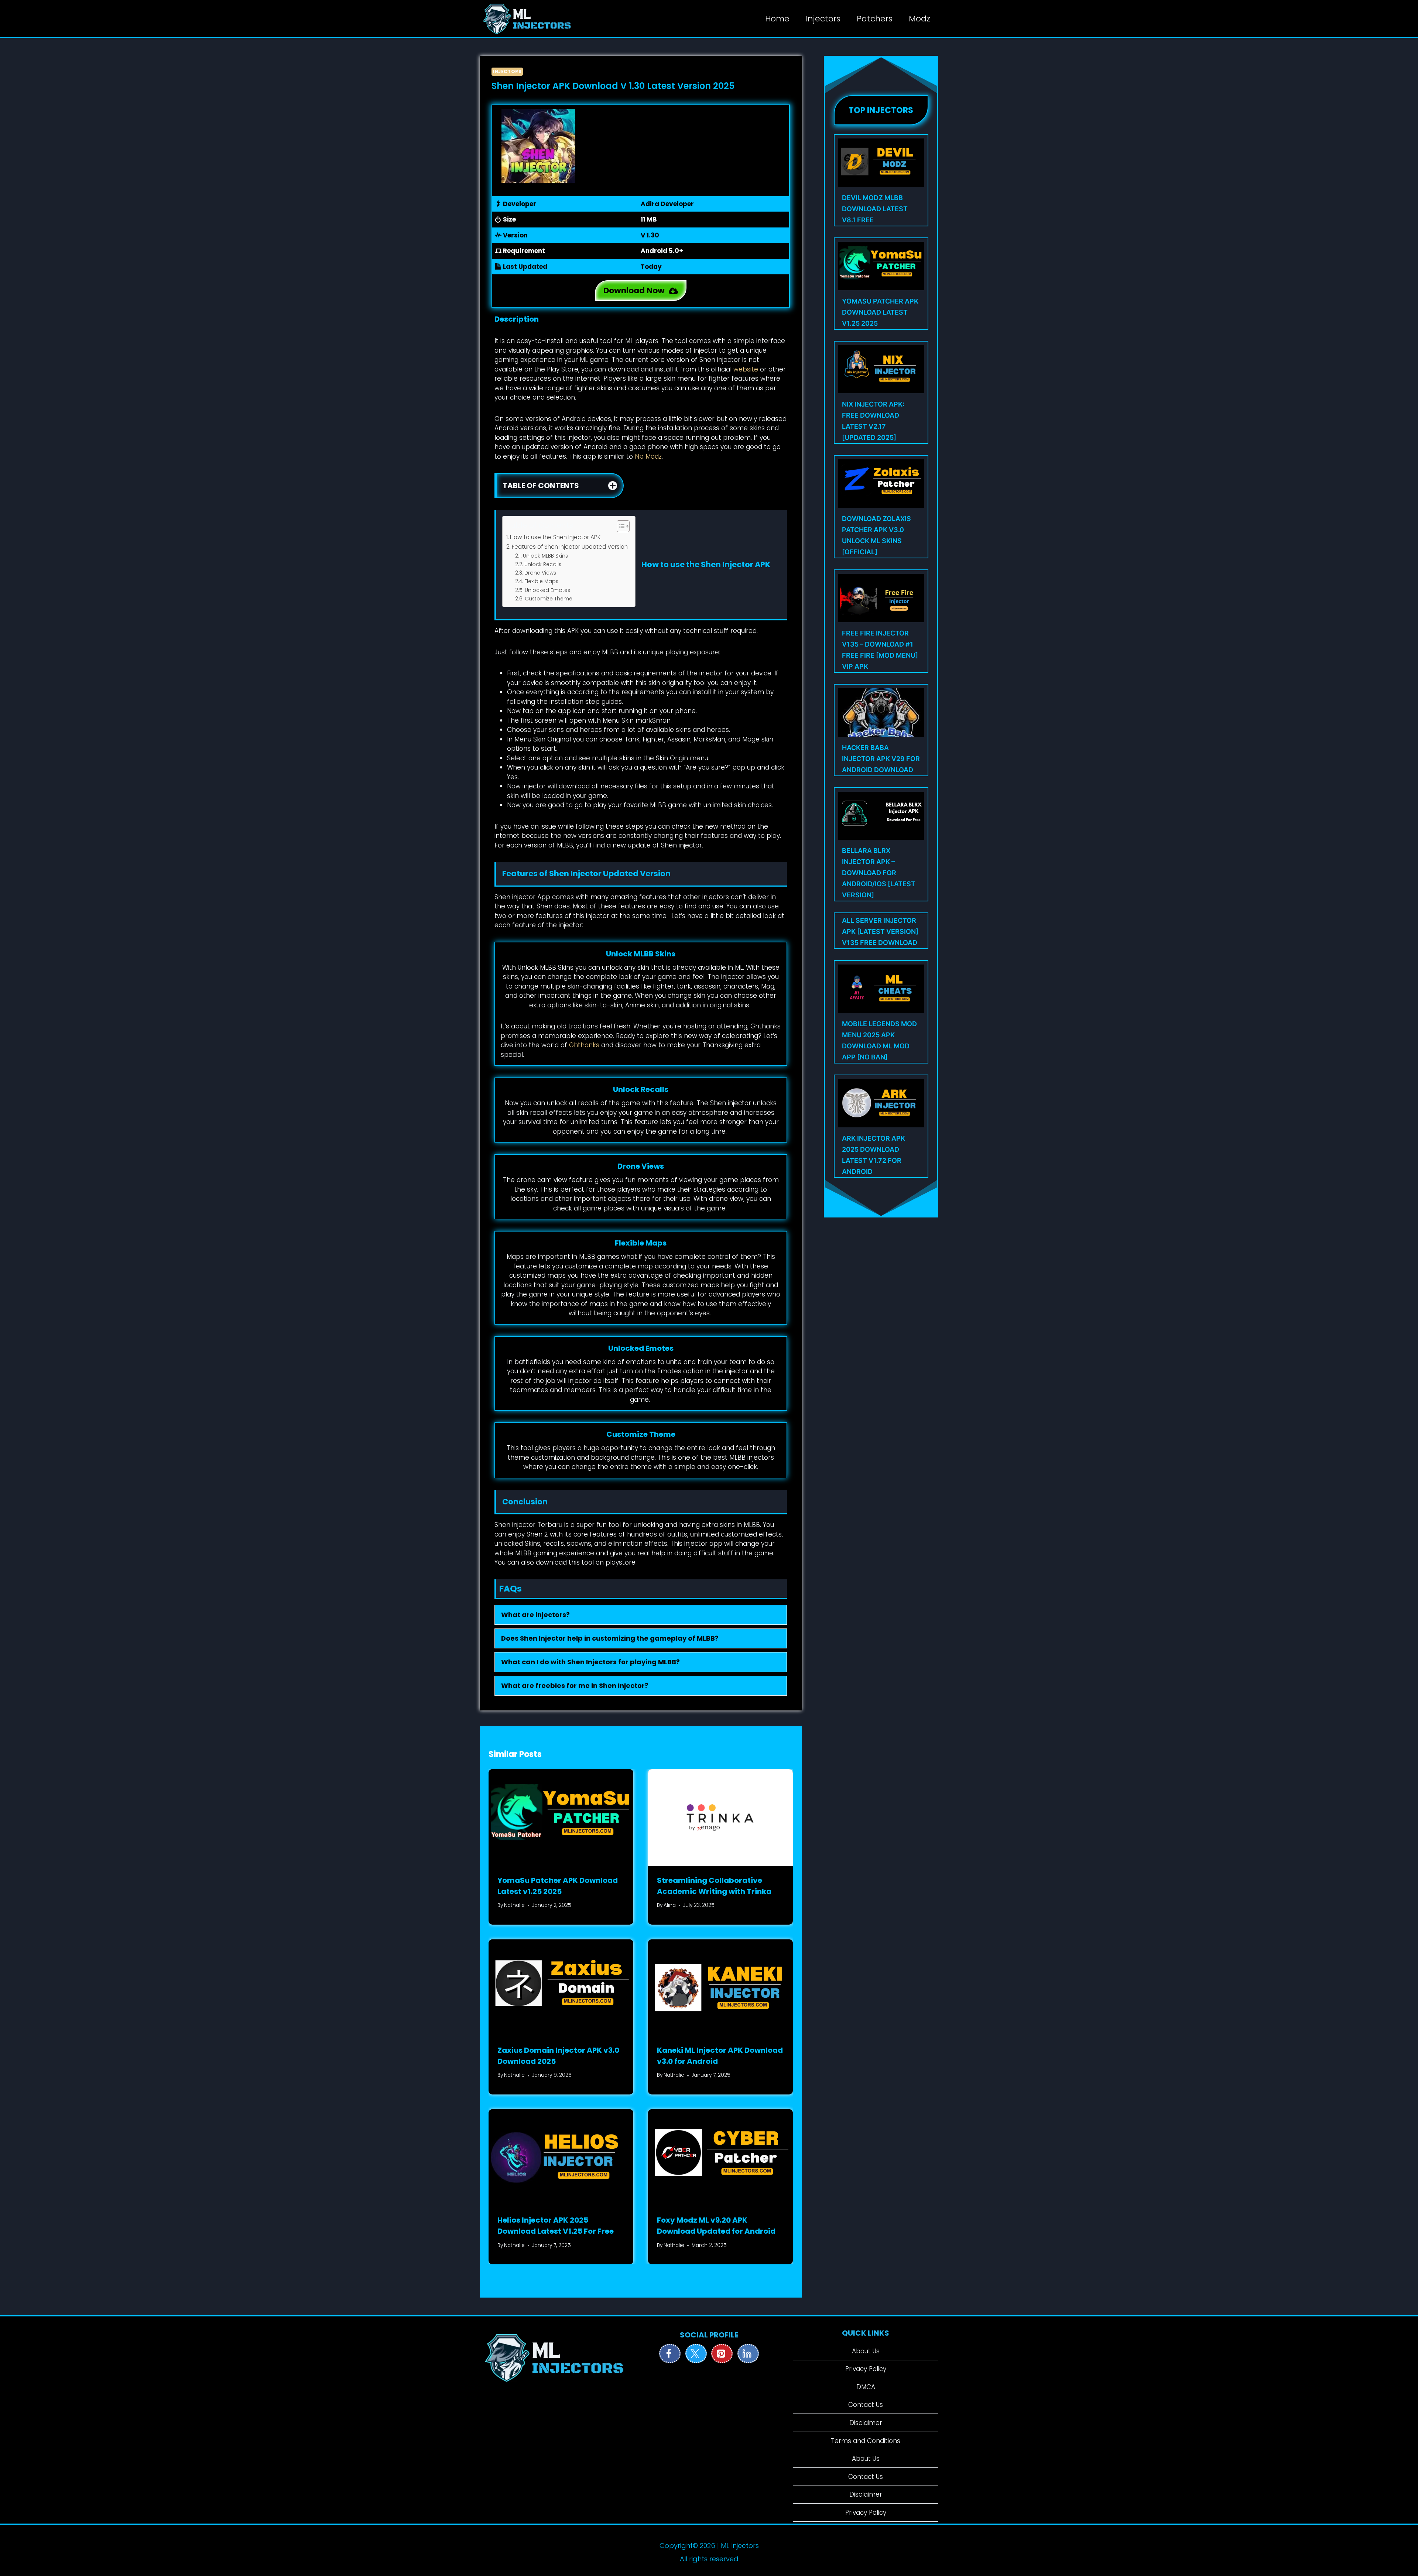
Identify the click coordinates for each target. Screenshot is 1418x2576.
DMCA (866, 2387)
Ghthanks (584, 1045)
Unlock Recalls (543, 564)
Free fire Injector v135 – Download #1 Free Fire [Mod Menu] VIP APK (880, 650)
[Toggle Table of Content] (619, 526)
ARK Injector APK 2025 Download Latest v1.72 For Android (874, 1155)
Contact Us (866, 2405)
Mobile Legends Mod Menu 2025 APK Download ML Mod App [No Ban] (879, 1040)
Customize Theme (549, 599)
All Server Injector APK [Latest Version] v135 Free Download (880, 931)
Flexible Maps (541, 581)
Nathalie (514, 1905)
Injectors (823, 19)
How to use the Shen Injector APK (555, 537)
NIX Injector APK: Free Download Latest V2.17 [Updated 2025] (873, 421)
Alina (670, 1905)
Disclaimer (866, 2423)
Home (777, 19)
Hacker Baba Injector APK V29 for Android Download (881, 759)
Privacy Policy (866, 2369)
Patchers (875, 19)
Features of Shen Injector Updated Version (570, 547)
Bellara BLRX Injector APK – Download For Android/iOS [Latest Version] (879, 873)
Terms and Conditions (866, 2441)
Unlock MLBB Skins (545, 556)
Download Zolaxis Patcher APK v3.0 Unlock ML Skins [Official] (876, 535)
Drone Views (540, 573)
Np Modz (648, 456)
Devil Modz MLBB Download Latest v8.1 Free (875, 209)
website (746, 369)
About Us (866, 2351)
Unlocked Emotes (547, 590)
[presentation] (561, 1817)
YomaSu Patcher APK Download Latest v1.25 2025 (880, 312)
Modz (919, 19)
